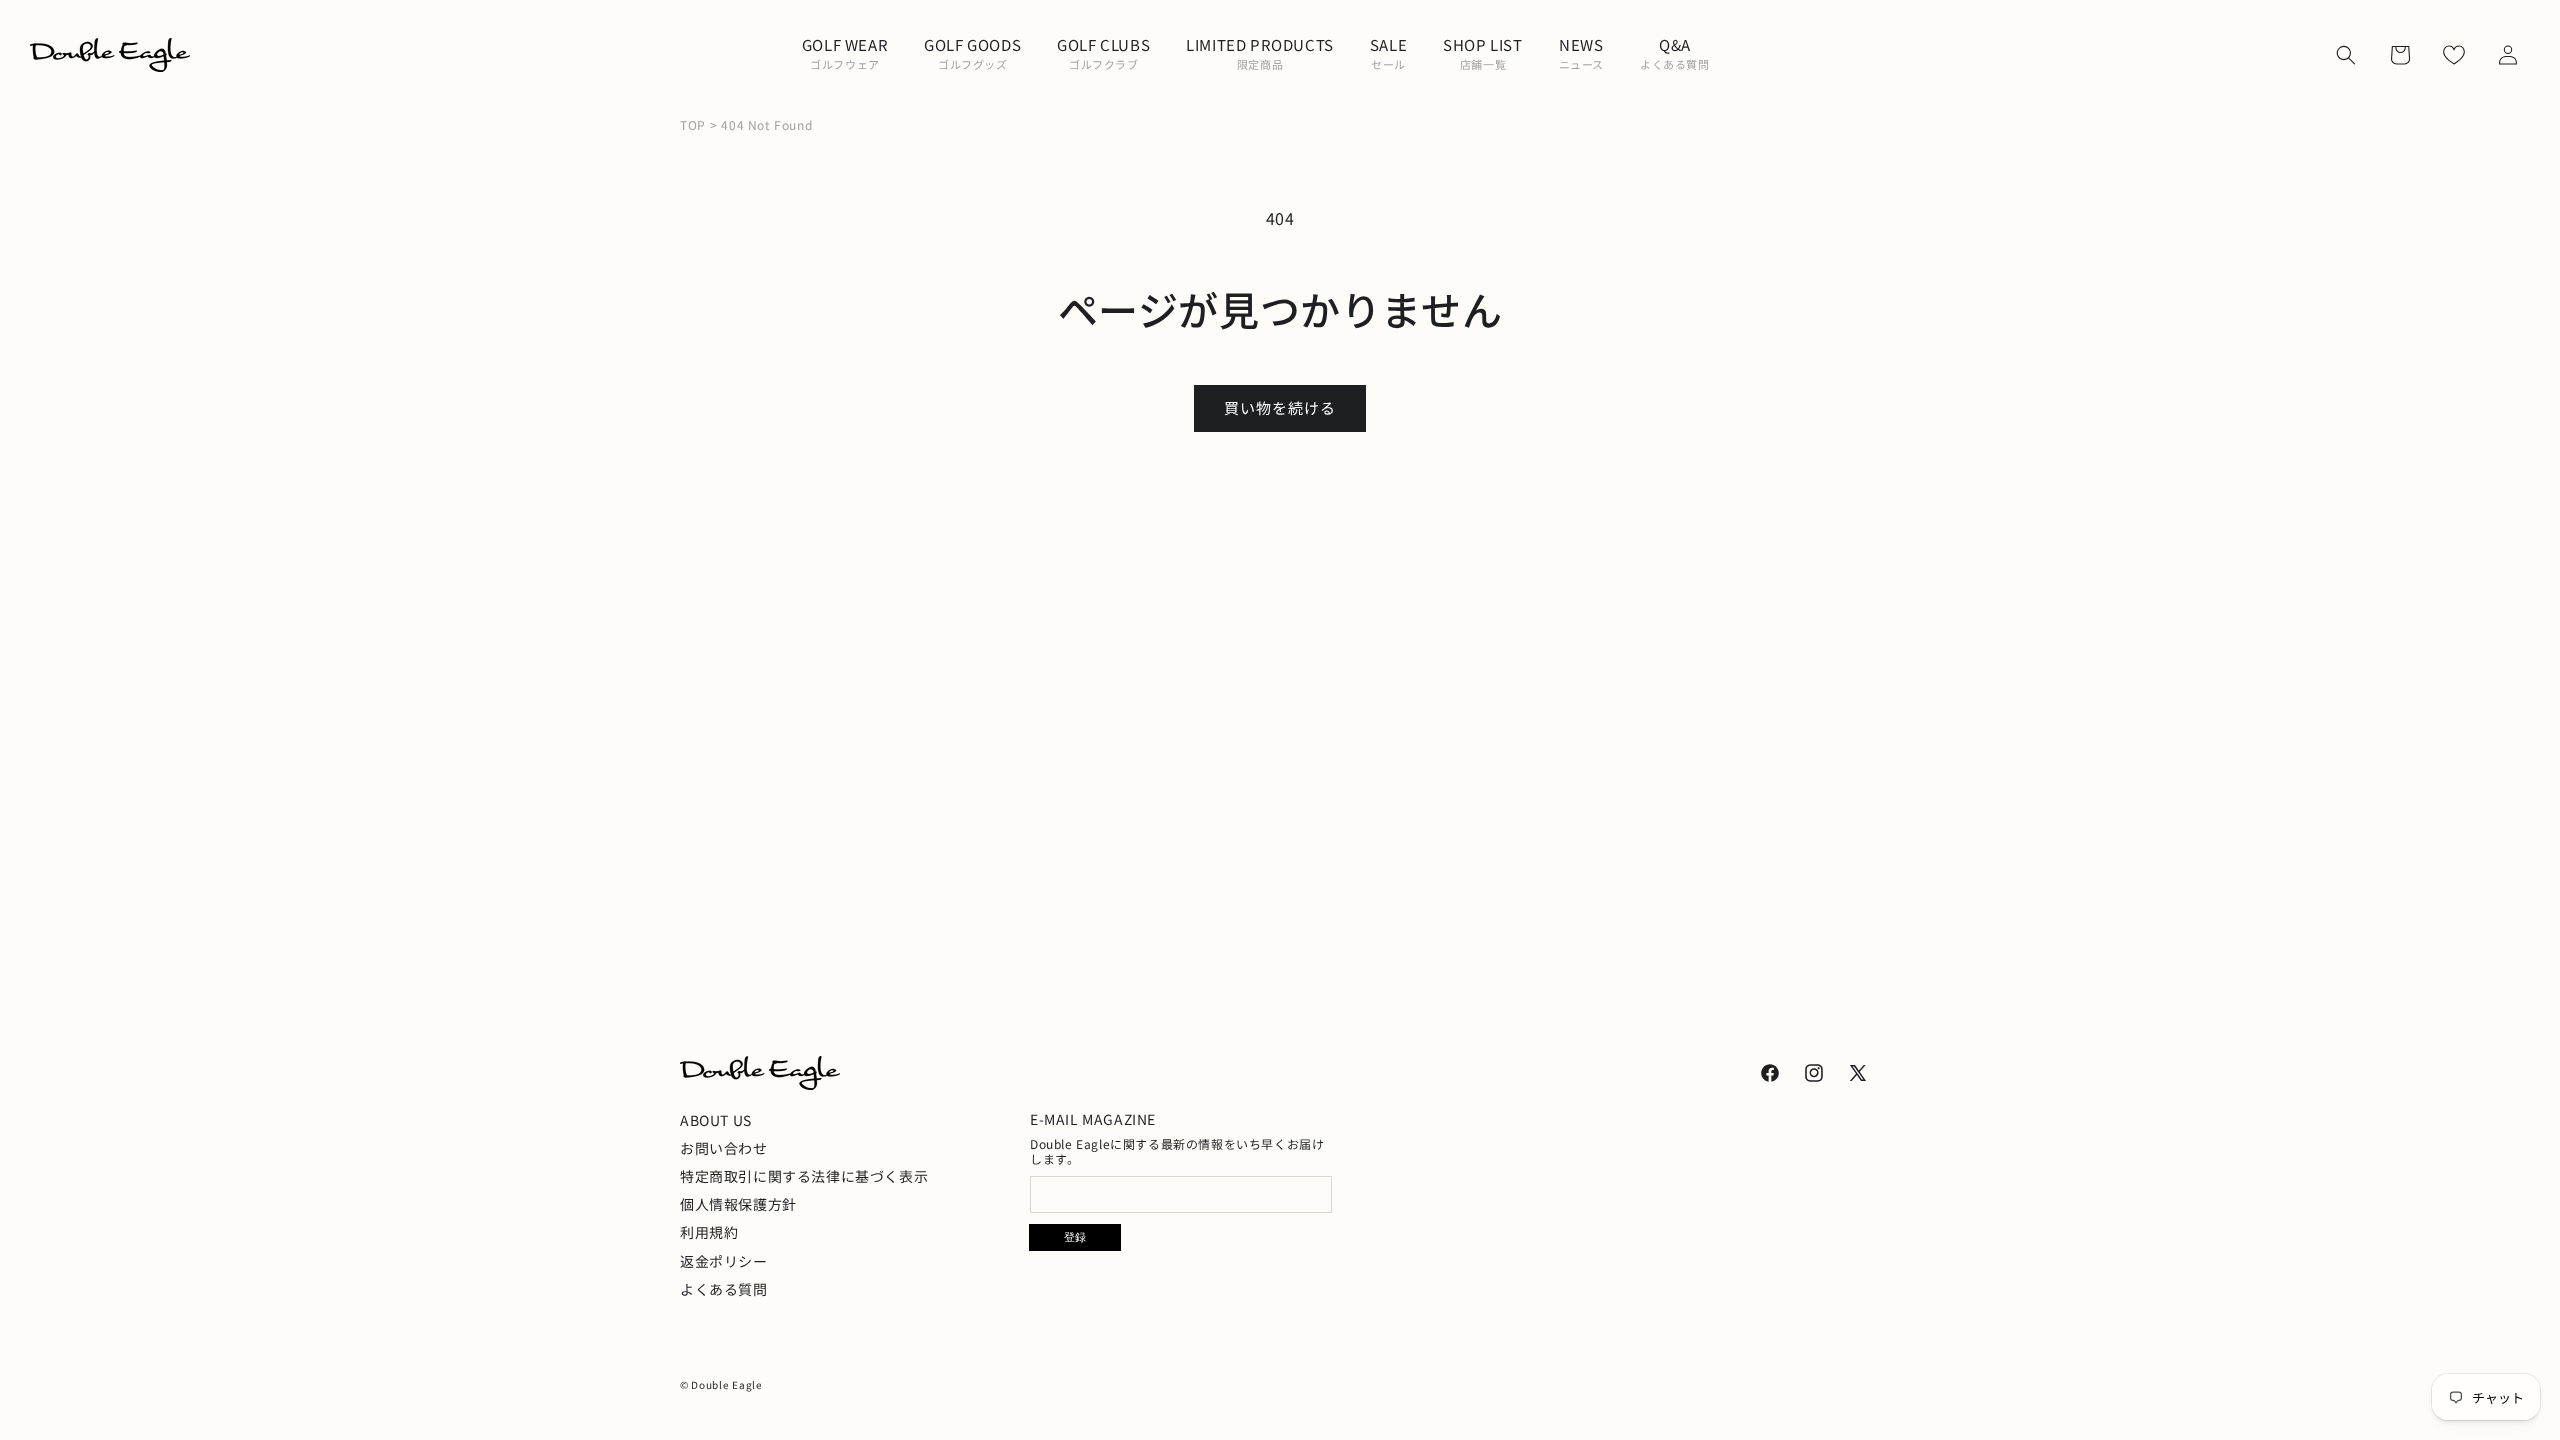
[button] (845, 54)
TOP (693, 125)
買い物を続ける (1280, 407)
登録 (1075, 1237)
